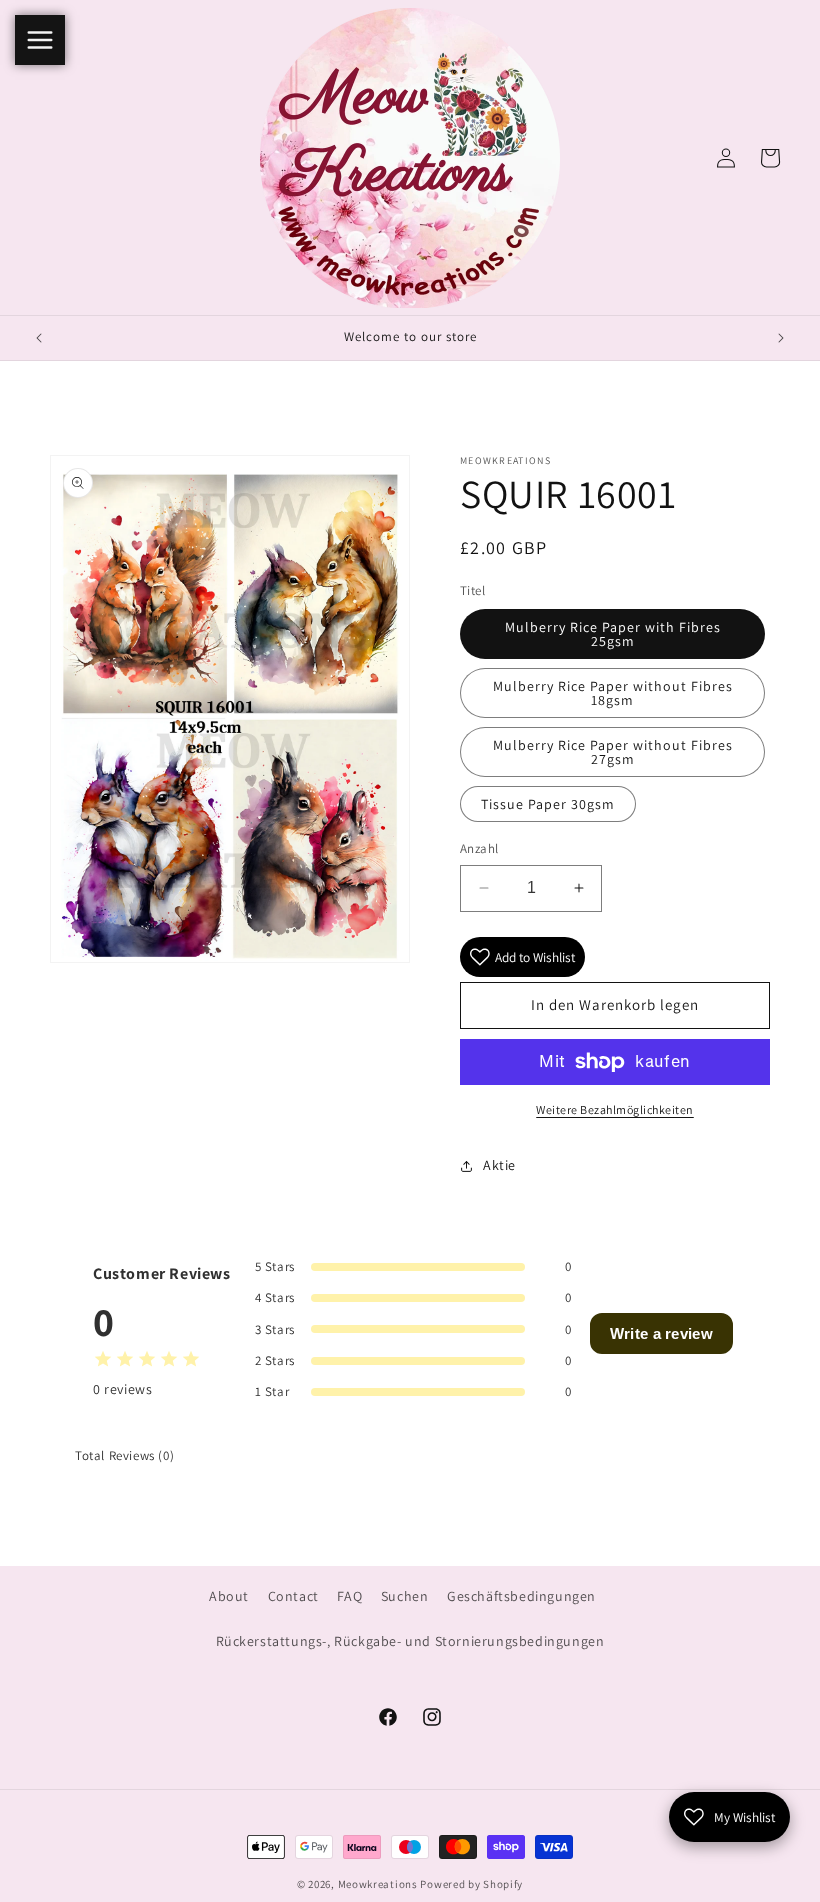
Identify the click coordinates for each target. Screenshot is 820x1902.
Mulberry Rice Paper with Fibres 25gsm (613, 634)
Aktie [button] (499, 1165)
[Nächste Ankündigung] (781, 338)
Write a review (661, 1333)
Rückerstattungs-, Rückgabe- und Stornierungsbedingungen (410, 1641)
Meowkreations (378, 1884)
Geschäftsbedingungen (521, 1596)
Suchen (405, 1596)
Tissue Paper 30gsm (548, 804)
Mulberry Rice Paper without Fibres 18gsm (613, 693)
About (229, 1596)
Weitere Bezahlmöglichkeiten (615, 1109)
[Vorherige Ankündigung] (39, 338)
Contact (293, 1596)
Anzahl (479, 848)
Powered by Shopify (471, 1884)
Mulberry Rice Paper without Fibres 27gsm (613, 752)
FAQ (349, 1596)
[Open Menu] (40, 40)
